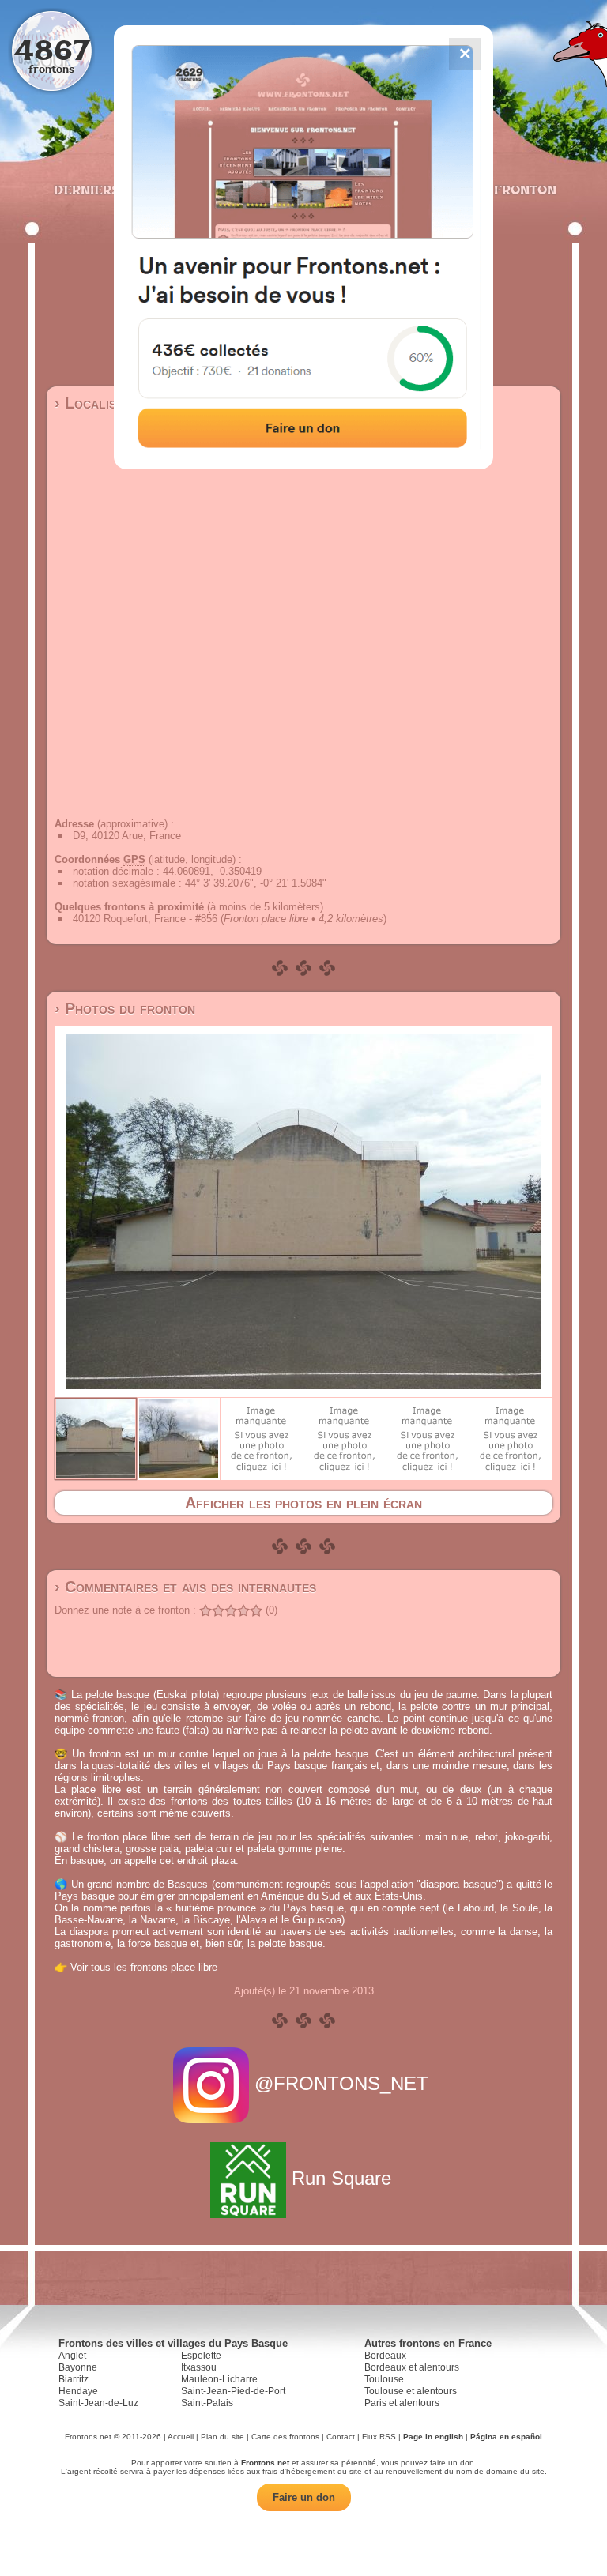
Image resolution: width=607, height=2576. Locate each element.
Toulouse (384, 2379)
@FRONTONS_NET (341, 2083)
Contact (341, 2437)
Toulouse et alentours (411, 2391)
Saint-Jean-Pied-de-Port (233, 2391)
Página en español (506, 2437)
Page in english (433, 2437)
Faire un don (304, 2497)
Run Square (341, 2178)
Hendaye (78, 2391)
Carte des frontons (285, 2437)
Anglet (72, 2356)
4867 (52, 49)
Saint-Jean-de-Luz (98, 2403)
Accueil (181, 2437)
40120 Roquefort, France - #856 (145, 919)
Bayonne (78, 2367)
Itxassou (199, 2367)
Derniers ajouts (113, 190)
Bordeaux (385, 2356)
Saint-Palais (207, 2403)
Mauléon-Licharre (219, 2379)
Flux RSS (379, 2437)
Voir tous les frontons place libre (144, 1967)
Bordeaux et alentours (412, 2367)
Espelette (201, 2356)
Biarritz (74, 2379)
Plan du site (222, 2437)
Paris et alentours (402, 2403)
